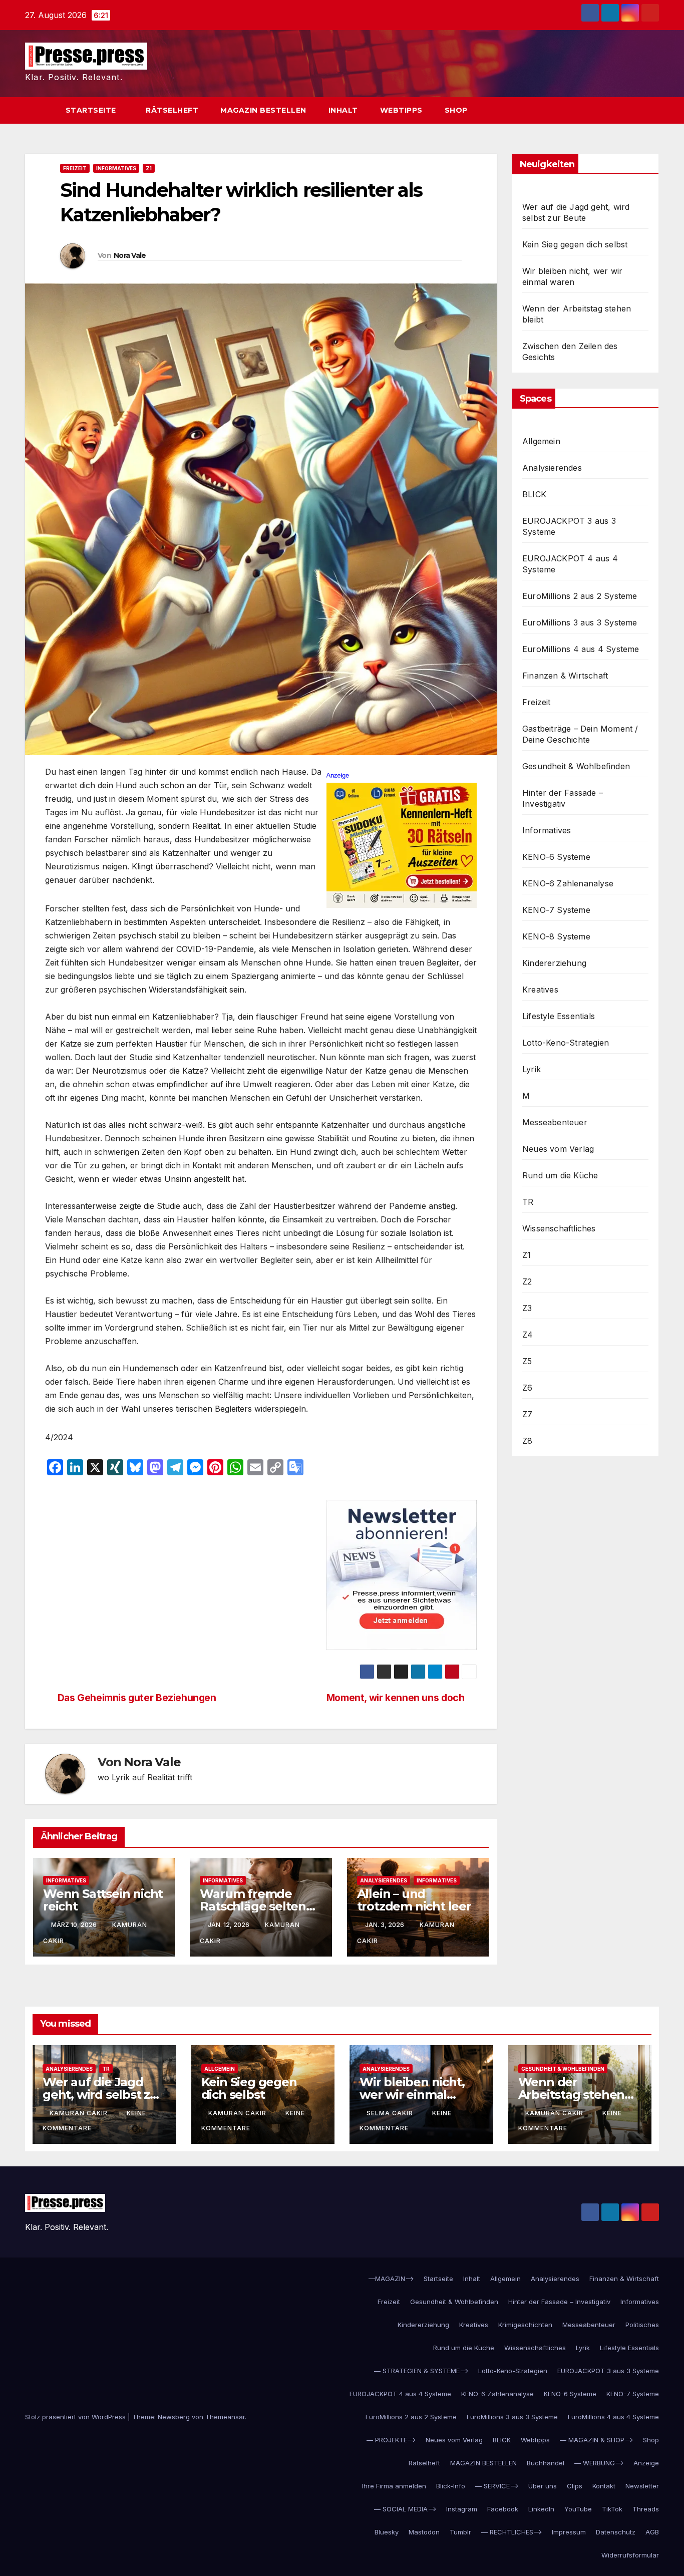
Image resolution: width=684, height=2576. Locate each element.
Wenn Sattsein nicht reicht (103, 1900)
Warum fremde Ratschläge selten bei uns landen (253, 1906)
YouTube (578, 2509)
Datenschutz (616, 2532)
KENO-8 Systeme (556, 936)
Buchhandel (546, 2463)
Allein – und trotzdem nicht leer (414, 1900)
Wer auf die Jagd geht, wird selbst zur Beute (103, 2095)
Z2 (527, 1281)
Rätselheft (172, 110)
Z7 (527, 1414)
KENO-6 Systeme (556, 857)
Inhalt (343, 110)
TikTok (612, 2509)
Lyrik (532, 1069)
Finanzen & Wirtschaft (565, 676)
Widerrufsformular (630, 2555)
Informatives (116, 168)
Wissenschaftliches (559, 1228)
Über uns (543, 2486)
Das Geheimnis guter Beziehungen (137, 1698)
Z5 (527, 1361)
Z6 (527, 1388)
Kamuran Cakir (80, 2113)
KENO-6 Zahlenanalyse (568, 883)
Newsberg (174, 2417)
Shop (456, 110)
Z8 (527, 1441)
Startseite (92, 110)
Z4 (528, 1335)
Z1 (149, 168)
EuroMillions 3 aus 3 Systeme (580, 622)
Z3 (527, 1308)
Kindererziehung (554, 963)
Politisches (642, 2325)
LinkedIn (541, 2509)
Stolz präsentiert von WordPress (76, 2417)
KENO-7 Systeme (556, 910)
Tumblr (460, 2532)
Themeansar (225, 2417)
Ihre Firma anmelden (394, 2486)
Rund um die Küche (560, 1175)
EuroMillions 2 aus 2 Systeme (580, 596)
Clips (575, 2486)
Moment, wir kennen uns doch (396, 1698)
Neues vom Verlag (558, 1149)
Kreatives (540, 990)
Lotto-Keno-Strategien (566, 1043)
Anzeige (646, 2463)
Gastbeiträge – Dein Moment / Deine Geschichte (580, 734)
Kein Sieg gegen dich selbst (575, 244)
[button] (633, 111)
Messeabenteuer (555, 1122)
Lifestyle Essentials (559, 1016)
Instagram (462, 2509)
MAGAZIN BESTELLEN (263, 110)
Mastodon (424, 2532)
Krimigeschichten (525, 2325)
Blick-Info (451, 2486)
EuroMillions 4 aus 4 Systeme (581, 649)
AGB (652, 2532)
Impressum (569, 2532)
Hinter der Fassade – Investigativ (563, 798)
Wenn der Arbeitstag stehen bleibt (572, 2095)
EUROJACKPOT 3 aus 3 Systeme (569, 526)
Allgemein (541, 441)
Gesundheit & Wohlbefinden (576, 766)
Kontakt (604, 2486)
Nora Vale (130, 255)
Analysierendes (384, 1880)
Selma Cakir (391, 2113)
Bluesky (387, 2532)
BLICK (534, 494)
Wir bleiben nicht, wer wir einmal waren (412, 2095)
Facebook (503, 2509)
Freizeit (75, 168)
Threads (646, 2509)
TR (528, 1202)
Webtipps (401, 110)
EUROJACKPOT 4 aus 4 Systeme (570, 564)
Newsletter (642, 2486)
